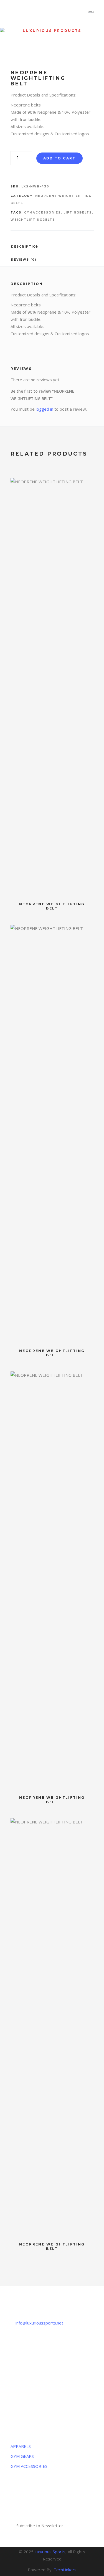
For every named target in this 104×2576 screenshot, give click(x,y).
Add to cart (59, 158)
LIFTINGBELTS (78, 213)
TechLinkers (65, 2570)
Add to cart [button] (87, 485)
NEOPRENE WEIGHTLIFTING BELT (52, 906)
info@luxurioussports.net (39, 2323)
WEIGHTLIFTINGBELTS (33, 220)
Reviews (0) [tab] (24, 260)
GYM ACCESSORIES (29, 2466)
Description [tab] (25, 247)
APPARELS (21, 2446)
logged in (45, 409)
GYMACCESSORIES (42, 213)
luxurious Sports (50, 2552)
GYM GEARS (22, 2456)
